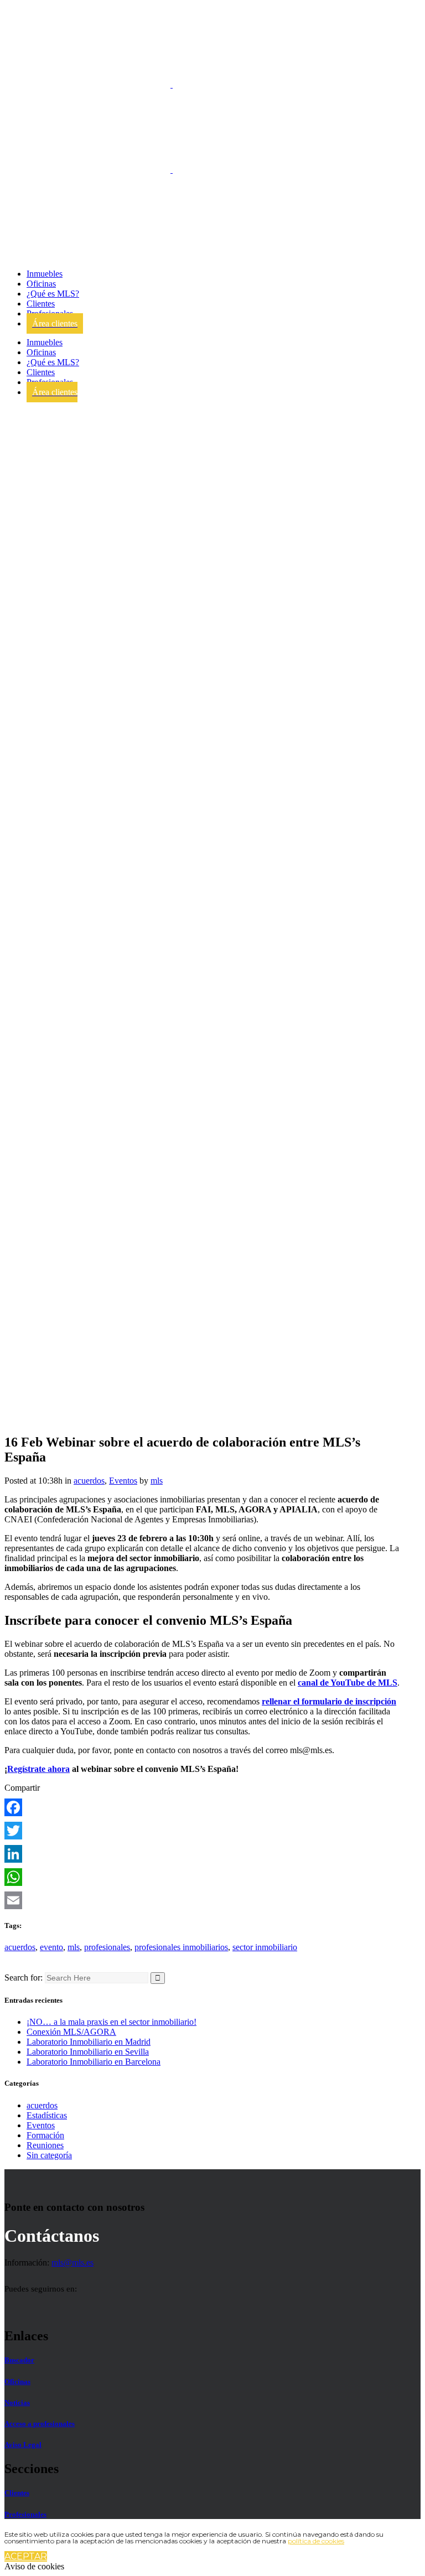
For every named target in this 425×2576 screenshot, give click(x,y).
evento (51, 1947)
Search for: (24, 1978)
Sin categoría (49, 2155)
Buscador (19, 2360)
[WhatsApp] (202, 1877)
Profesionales (25, 2514)
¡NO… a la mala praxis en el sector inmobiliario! (112, 2022)
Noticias (17, 2403)
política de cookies (316, 2541)
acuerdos (89, 1481)
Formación (45, 2135)
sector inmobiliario (265, 1947)
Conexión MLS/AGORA (71, 2032)
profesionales (107, 1947)
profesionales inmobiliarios (181, 1947)
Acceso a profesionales (40, 2424)
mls (157, 1481)
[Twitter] (202, 1831)
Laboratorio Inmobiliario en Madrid (89, 2042)
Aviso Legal (23, 2445)
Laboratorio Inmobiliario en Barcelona (94, 2062)
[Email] (202, 1900)
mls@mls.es (72, 2263)
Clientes (17, 2493)
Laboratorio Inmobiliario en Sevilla (88, 2052)
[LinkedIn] (202, 1854)
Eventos (123, 1481)
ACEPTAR (26, 2556)
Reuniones (45, 2145)
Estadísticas (47, 2115)
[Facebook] (202, 1807)
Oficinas (17, 2381)
